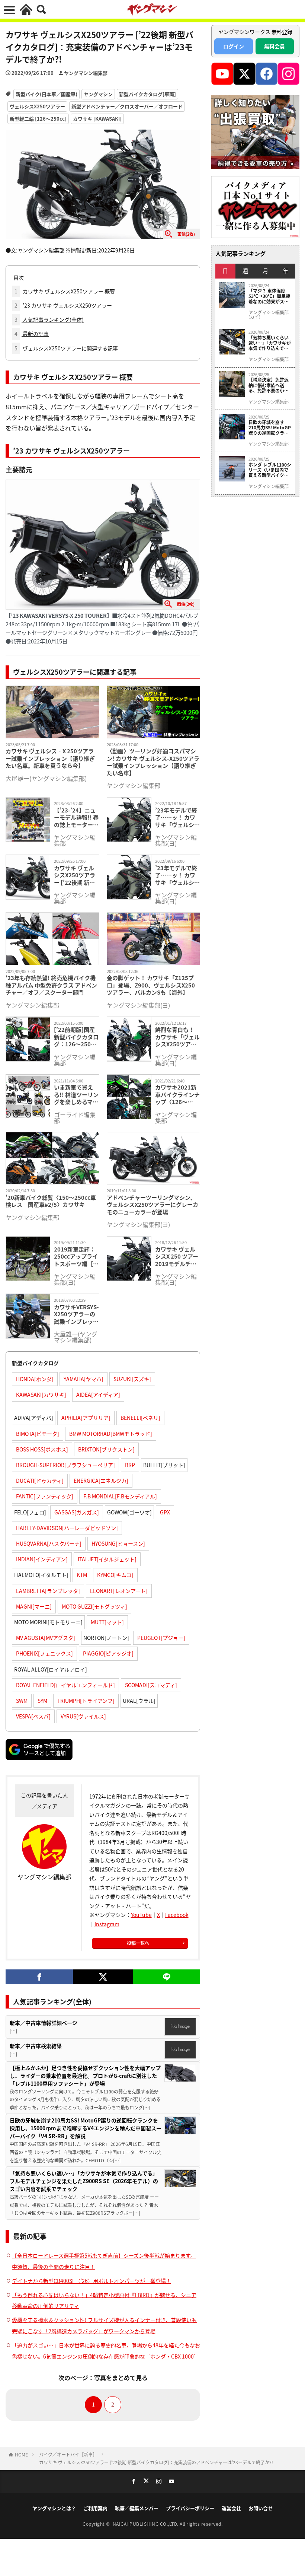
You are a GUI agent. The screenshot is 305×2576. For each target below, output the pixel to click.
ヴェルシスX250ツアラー (37, 106)
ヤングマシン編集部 (86, 73)
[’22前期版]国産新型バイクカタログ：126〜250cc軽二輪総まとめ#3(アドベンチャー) (76, 1037)
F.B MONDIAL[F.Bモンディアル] (120, 1496)
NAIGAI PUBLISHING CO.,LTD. (146, 2524)
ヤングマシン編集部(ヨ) (176, 840)
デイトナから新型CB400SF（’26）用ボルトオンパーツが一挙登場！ (91, 2281)
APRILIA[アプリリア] (86, 1418)
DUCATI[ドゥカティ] (40, 1481)
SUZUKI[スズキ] (132, 1379)
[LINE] (166, 1977)
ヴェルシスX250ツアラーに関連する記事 (66, 348)
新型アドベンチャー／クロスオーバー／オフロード (127, 106)
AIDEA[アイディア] (98, 1394)
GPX (165, 1512)
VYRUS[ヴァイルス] (83, 1716)
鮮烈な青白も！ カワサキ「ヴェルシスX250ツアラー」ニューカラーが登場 (177, 1037)
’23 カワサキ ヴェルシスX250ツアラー (63, 305)
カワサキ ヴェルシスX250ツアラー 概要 (65, 291)
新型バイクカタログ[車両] (147, 94)
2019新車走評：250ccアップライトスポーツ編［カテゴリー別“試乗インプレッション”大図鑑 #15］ (76, 1257)
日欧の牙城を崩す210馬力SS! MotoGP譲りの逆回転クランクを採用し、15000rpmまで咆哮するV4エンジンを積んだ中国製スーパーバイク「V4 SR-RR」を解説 (86, 2128)
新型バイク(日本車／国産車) (46, 94)
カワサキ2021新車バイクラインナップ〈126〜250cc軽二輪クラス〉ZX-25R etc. (177, 1095)
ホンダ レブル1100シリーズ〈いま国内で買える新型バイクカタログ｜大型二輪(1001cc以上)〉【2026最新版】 (270, 470)
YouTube (141, 1915)
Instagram (107, 1924)
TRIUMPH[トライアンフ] (86, 1701)
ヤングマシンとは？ (54, 2508)
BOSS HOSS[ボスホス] (42, 1449)
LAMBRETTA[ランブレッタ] (48, 1591)
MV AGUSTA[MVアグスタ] (46, 1638)
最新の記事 (32, 334)
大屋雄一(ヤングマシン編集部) (46, 778)
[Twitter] (103, 1977)
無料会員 (274, 46)
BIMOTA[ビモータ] (38, 1434)
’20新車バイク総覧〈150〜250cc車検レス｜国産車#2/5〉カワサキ (51, 1201)
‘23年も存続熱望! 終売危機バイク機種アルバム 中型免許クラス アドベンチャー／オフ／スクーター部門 (51, 985)
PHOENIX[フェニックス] (44, 1653)
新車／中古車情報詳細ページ (44, 2023)
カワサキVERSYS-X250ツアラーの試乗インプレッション (76, 1314)
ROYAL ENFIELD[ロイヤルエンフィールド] (65, 1685)
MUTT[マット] (107, 1622)
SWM (22, 1701)
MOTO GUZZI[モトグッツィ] (94, 1606)
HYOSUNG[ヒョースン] (118, 1543)
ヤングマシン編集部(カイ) (269, 315)
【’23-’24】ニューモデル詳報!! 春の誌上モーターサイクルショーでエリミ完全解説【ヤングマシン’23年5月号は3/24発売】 (76, 818)
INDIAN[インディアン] (42, 1559)
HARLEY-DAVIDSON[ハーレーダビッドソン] (67, 1528)
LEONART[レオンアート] (119, 1591)
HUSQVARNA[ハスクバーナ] (49, 1543)
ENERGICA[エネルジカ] (101, 1481)
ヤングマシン (98, 94)
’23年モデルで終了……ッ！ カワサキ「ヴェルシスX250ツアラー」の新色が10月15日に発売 (177, 818)
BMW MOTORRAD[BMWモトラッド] (111, 1434)
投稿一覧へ (138, 1943)
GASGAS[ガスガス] (77, 1512)
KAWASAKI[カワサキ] (41, 1394)
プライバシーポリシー (190, 2508)
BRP (130, 1465)
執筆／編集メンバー (137, 2508)
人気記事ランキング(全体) (49, 319)
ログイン (234, 46)
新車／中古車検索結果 (36, 2046)
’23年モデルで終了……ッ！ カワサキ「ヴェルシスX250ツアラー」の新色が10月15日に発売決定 (177, 875)
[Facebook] (39, 1977)
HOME (21, 2454)
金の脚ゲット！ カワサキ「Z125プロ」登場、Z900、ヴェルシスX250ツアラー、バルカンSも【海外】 (151, 985)
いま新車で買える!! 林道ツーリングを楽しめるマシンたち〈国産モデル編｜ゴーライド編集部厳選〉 (76, 1095)
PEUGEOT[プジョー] (161, 1638)
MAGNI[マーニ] (34, 1606)
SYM (42, 1701)
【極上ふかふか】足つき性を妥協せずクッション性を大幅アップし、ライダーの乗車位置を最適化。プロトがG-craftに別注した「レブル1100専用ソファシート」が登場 (85, 2076)
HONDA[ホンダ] (35, 1379)
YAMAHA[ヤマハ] (84, 1379)
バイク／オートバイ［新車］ (68, 2454)
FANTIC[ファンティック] (45, 1496)
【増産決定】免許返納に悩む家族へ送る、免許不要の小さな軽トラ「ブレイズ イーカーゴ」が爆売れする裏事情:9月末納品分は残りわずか (269, 385)
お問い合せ (261, 2508)
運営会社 (231, 2508)
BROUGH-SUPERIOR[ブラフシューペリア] (65, 1465)
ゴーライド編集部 (75, 1117)
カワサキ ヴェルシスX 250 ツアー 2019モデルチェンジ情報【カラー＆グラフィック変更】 (177, 1257)
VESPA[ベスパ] (33, 1716)
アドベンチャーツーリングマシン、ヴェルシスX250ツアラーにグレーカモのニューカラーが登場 (152, 1205)
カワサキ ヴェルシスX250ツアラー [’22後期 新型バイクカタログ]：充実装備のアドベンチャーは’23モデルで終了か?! (75, 875)
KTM (82, 1575)
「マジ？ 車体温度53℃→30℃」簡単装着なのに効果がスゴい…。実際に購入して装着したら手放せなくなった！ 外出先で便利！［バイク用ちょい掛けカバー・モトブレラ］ (269, 296)
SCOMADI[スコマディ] (151, 1685)
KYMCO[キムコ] (115, 1575)
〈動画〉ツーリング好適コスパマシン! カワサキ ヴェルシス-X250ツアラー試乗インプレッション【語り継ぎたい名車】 (153, 762)
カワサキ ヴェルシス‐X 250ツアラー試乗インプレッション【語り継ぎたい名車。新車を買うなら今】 (50, 758)
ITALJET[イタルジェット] (107, 1559)
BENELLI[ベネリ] (140, 1418)
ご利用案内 (95, 2508)
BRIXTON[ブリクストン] (106, 1449)
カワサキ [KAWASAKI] (97, 119)
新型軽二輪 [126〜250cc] (38, 119)
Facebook (177, 1915)
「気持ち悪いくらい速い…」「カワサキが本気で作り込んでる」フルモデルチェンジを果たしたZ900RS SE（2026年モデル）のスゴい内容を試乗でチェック (84, 2181)
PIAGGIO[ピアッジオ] (108, 1653)
